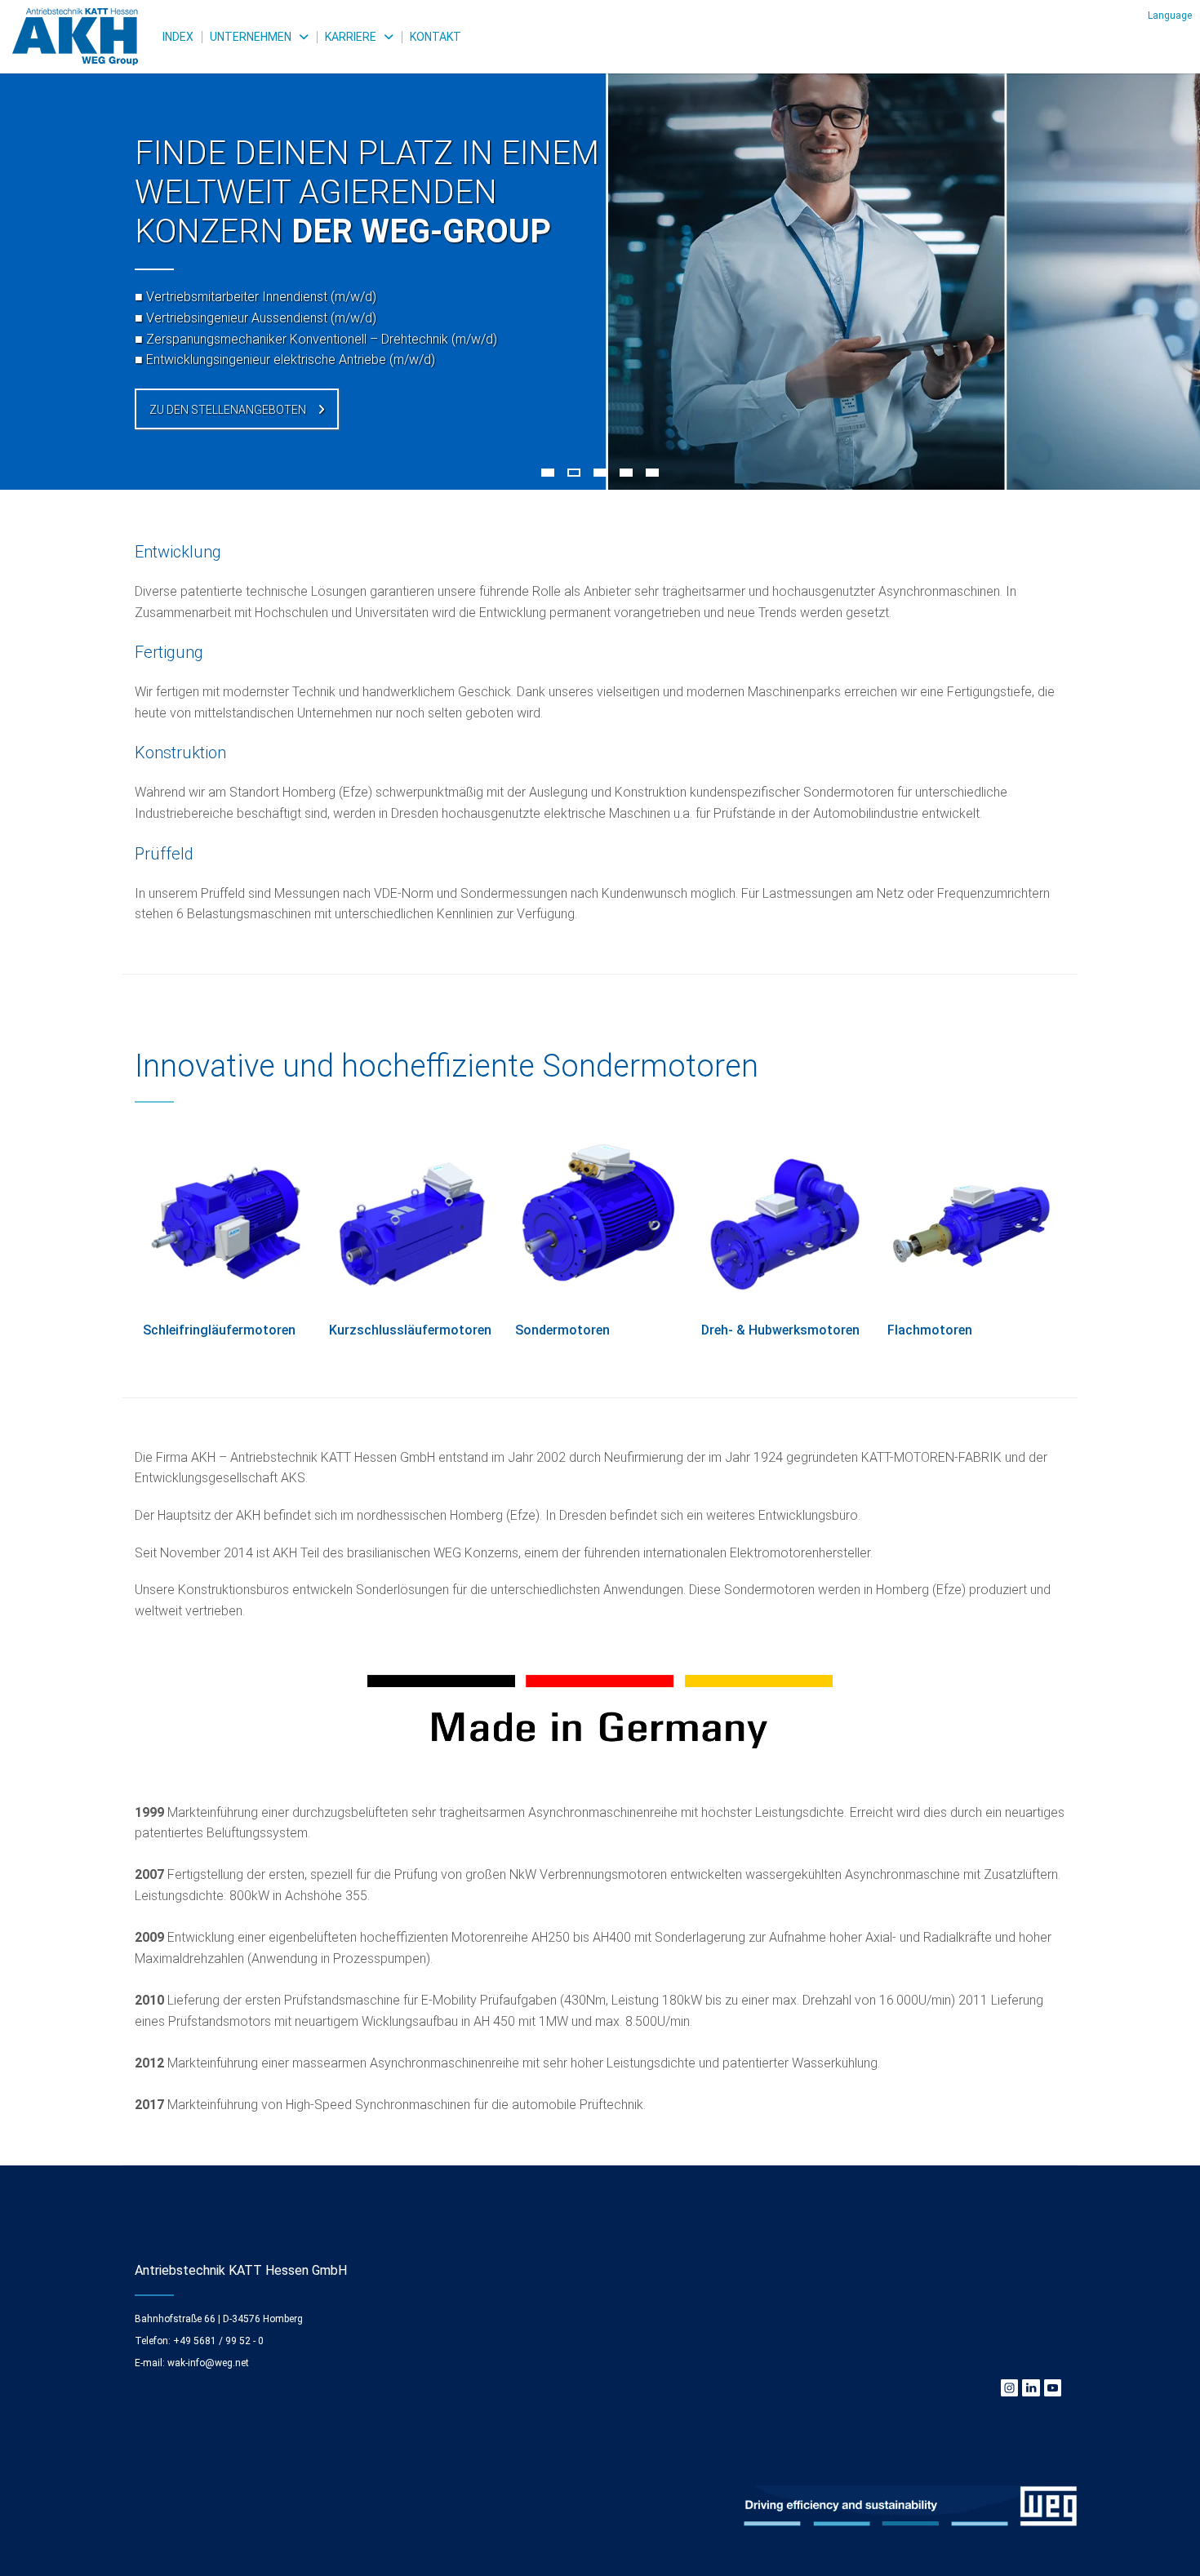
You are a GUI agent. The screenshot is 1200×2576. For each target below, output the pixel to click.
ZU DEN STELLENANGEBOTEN (228, 410)
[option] (600, 245)
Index (178, 37)
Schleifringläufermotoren (219, 1330)
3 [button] (600, 473)
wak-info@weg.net (208, 2363)
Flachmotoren (930, 1330)
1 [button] (548, 473)
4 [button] (626, 473)
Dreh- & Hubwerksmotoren (780, 1330)
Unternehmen (251, 37)
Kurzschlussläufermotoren (410, 1330)
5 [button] (652, 473)
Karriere (351, 37)
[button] (1170, 15)
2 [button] (574, 473)
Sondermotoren (562, 1330)
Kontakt (436, 37)
